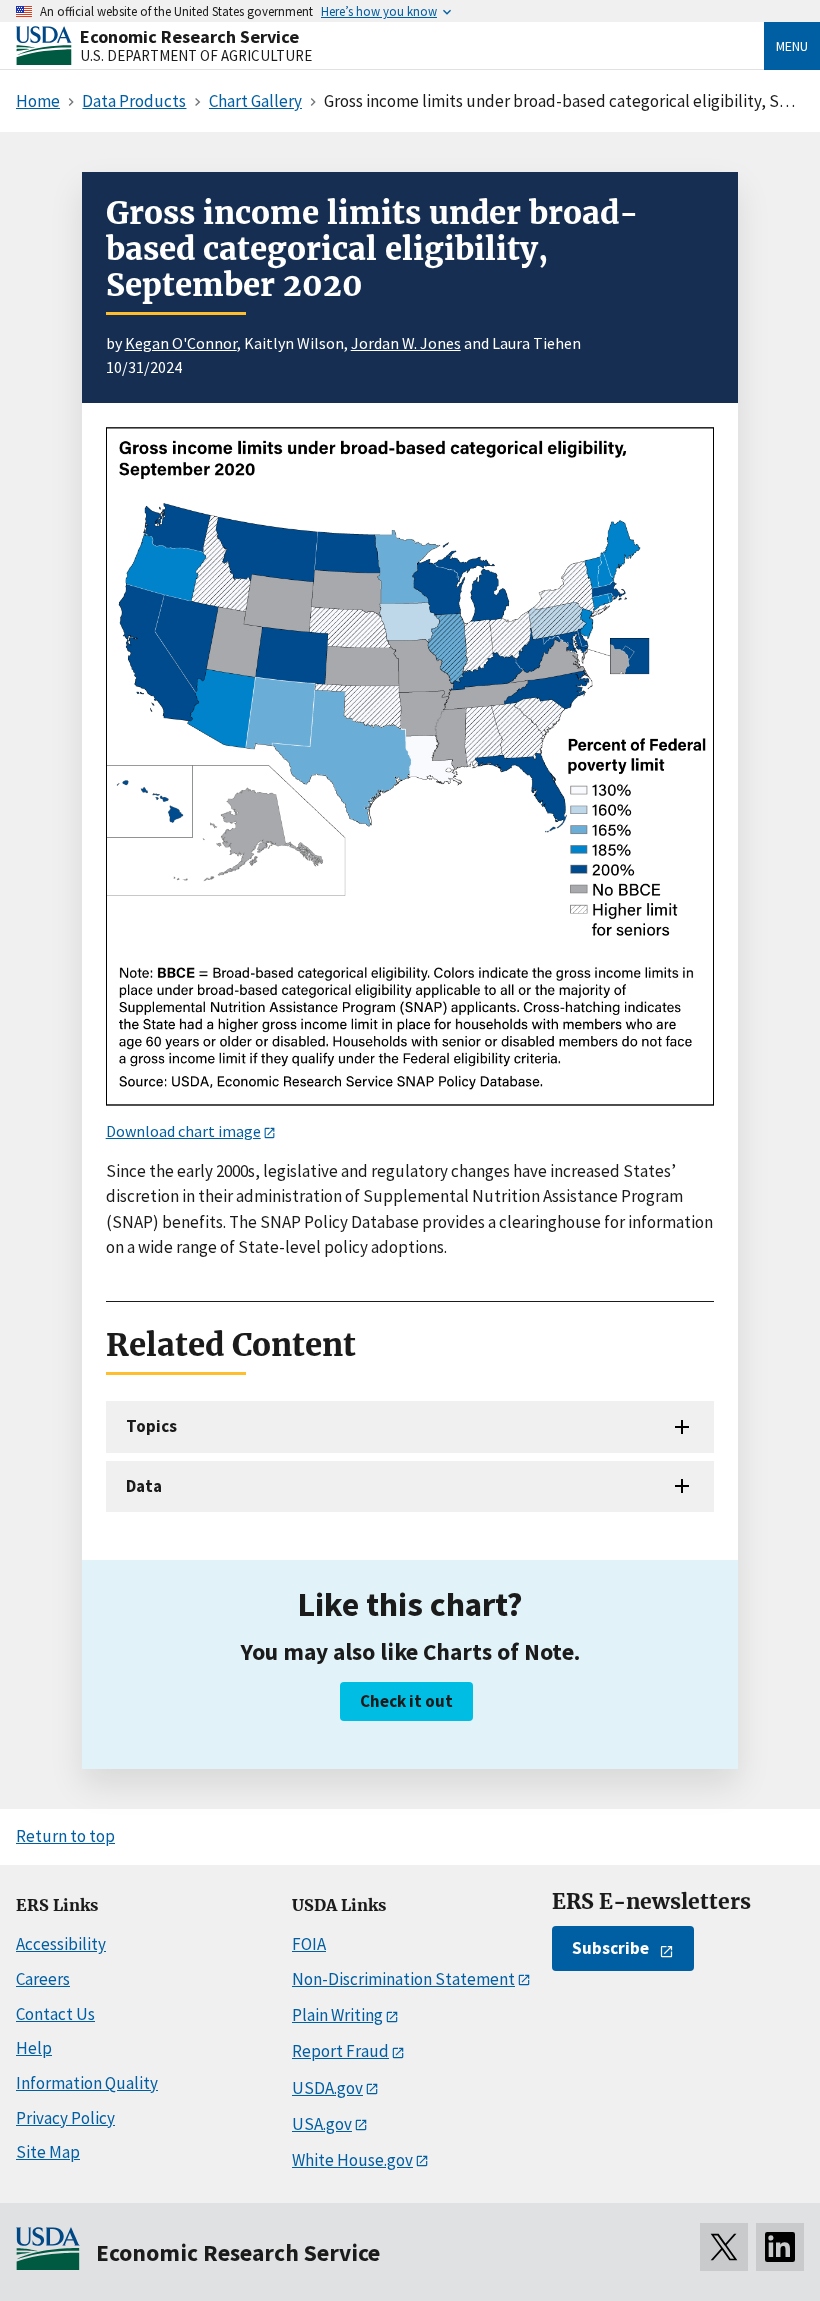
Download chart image (183, 1131)
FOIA (309, 1944)
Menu (792, 46)
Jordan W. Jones (406, 343)
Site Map (48, 2152)
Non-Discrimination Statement (403, 1979)
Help (34, 2048)
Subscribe (610, 1948)
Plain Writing (337, 2015)
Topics (151, 1426)
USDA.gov (327, 2088)
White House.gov (352, 2160)
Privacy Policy (65, 2118)
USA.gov (322, 2124)
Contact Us (55, 2014)
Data (144, 1486)
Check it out (406, 1701)
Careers (43, 1979)
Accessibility (61, 1944)
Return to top (65, 1836)
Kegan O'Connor (181, 343)
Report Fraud (340, 2051)
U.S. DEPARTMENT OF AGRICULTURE (196, 55)
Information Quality (87, 2083)
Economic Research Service (189, 36)
